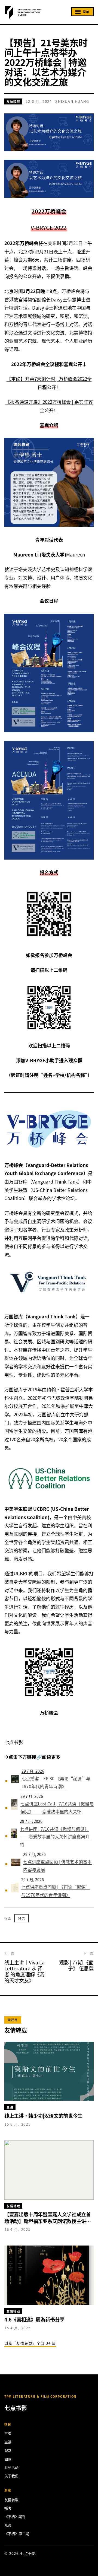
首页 (8, 2433)
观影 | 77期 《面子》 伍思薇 (76, 1965)
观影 (8, 2450)
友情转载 (13, 101)
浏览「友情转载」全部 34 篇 (30, 2343)
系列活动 (11, 2467)
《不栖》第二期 (17, 2534)
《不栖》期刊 (15, 2516)
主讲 (8, 2442)
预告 (22, 1918)
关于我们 (11, 2476)
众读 (8, 2525)
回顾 (8, 2459)
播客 (8, 2508)
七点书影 (14, 1742)
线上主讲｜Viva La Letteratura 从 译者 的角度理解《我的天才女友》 (24, 1971)
